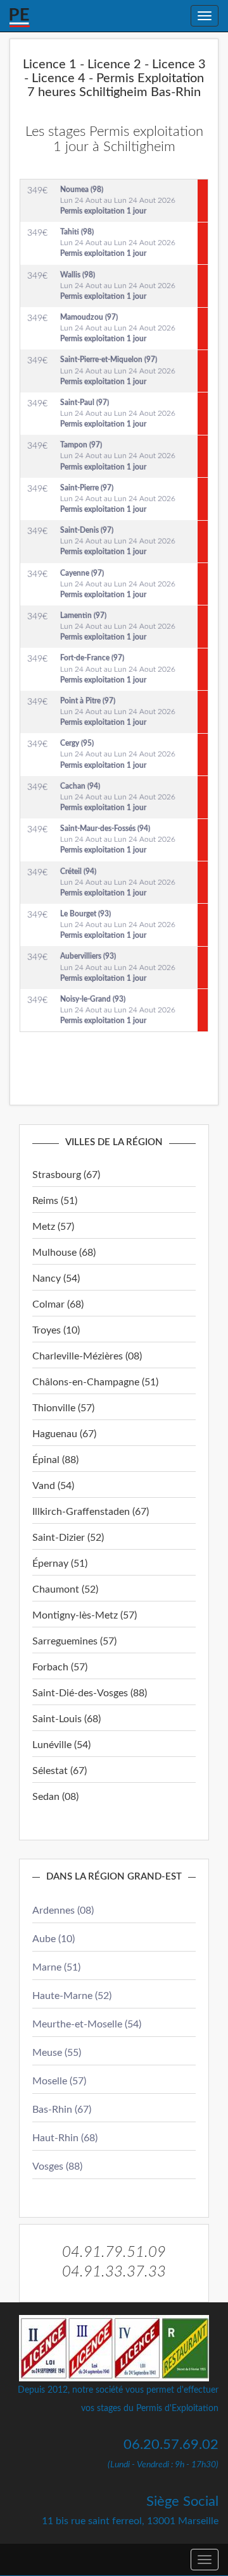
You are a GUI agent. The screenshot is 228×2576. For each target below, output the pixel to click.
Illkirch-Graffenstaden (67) (91, 1512)
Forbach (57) (60, 1667)
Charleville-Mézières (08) (87, 1356)
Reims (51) (55, 1201)
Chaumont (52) (65, 1589)
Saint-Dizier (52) (68, 1538)
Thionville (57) (63, 1408)
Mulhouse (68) (64, 1253)
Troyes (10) (56, 1330)
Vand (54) (53, 1486)
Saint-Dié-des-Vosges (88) (90, 1693)
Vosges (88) (57, 2166)
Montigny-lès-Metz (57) (85, 1615)
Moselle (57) (59, 2081)
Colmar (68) (58, 1304)
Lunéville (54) (61, 1745)
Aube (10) (54, 1939)
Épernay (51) (60, 1564)
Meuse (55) (57, 2053)
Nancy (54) (56, 1279)
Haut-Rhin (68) (65, 2138)
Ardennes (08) (63, 1911)
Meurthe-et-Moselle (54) (87, 2024)
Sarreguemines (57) (74, 1641)
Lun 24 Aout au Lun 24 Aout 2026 (118, 200)
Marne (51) (56, 1967)
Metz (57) (53, 1227)
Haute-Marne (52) (72, 1996)
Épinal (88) (55, 1460)
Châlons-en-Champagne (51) (95, 1382)
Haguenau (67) (64, 1434)
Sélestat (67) (60, 1771)
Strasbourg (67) (66, 1175)
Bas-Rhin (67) (62, 2110)
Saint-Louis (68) (66, 1719)
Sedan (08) (55, 1797)
